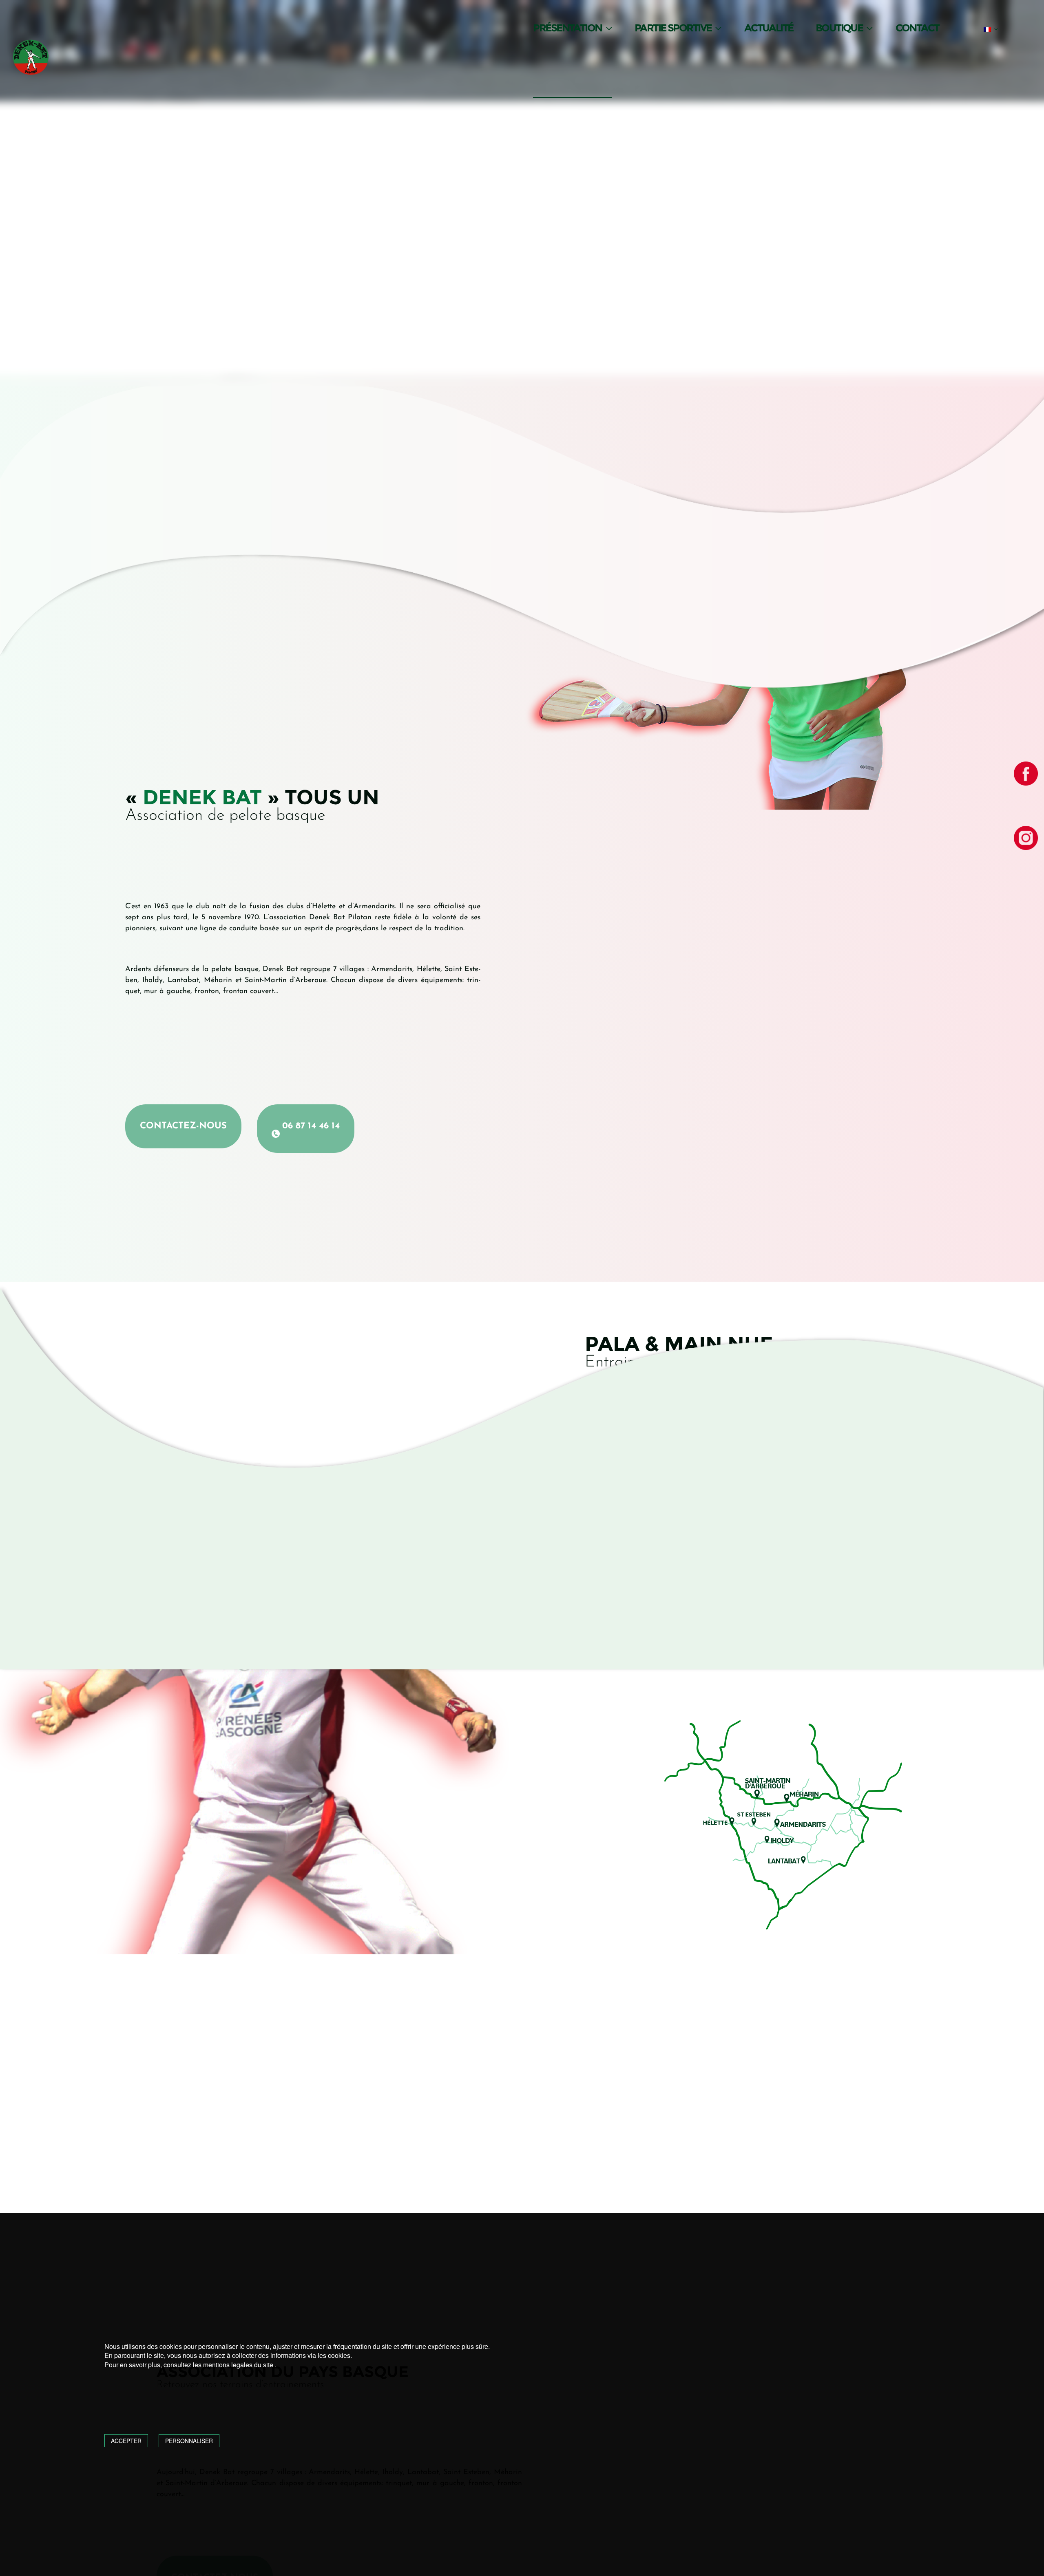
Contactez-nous (183, 1126)
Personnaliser (189, 2441)
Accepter (126, 2441)
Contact (917, 28)
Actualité (769, 28)
